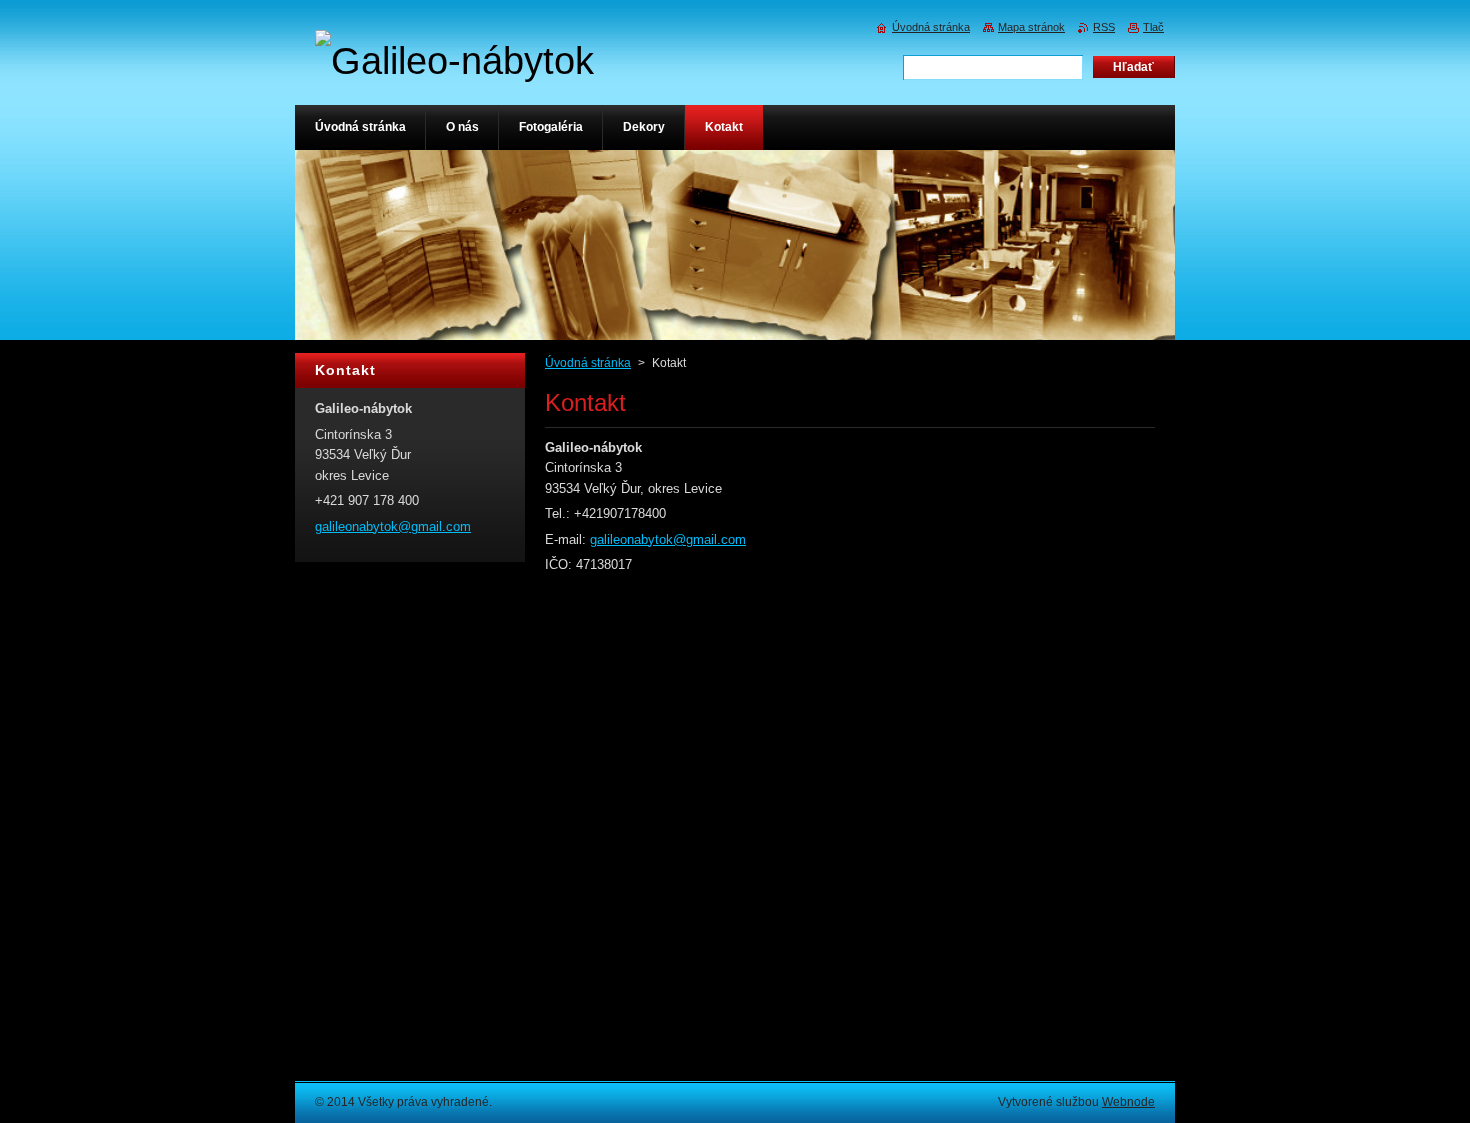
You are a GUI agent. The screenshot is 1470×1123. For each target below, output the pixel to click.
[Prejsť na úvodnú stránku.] (454, 60)
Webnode (1128, 1102)
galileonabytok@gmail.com (668, 539)
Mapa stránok (1031, 27)
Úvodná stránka (588, 363)
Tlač (1153, 27)
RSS (1104, 27)
